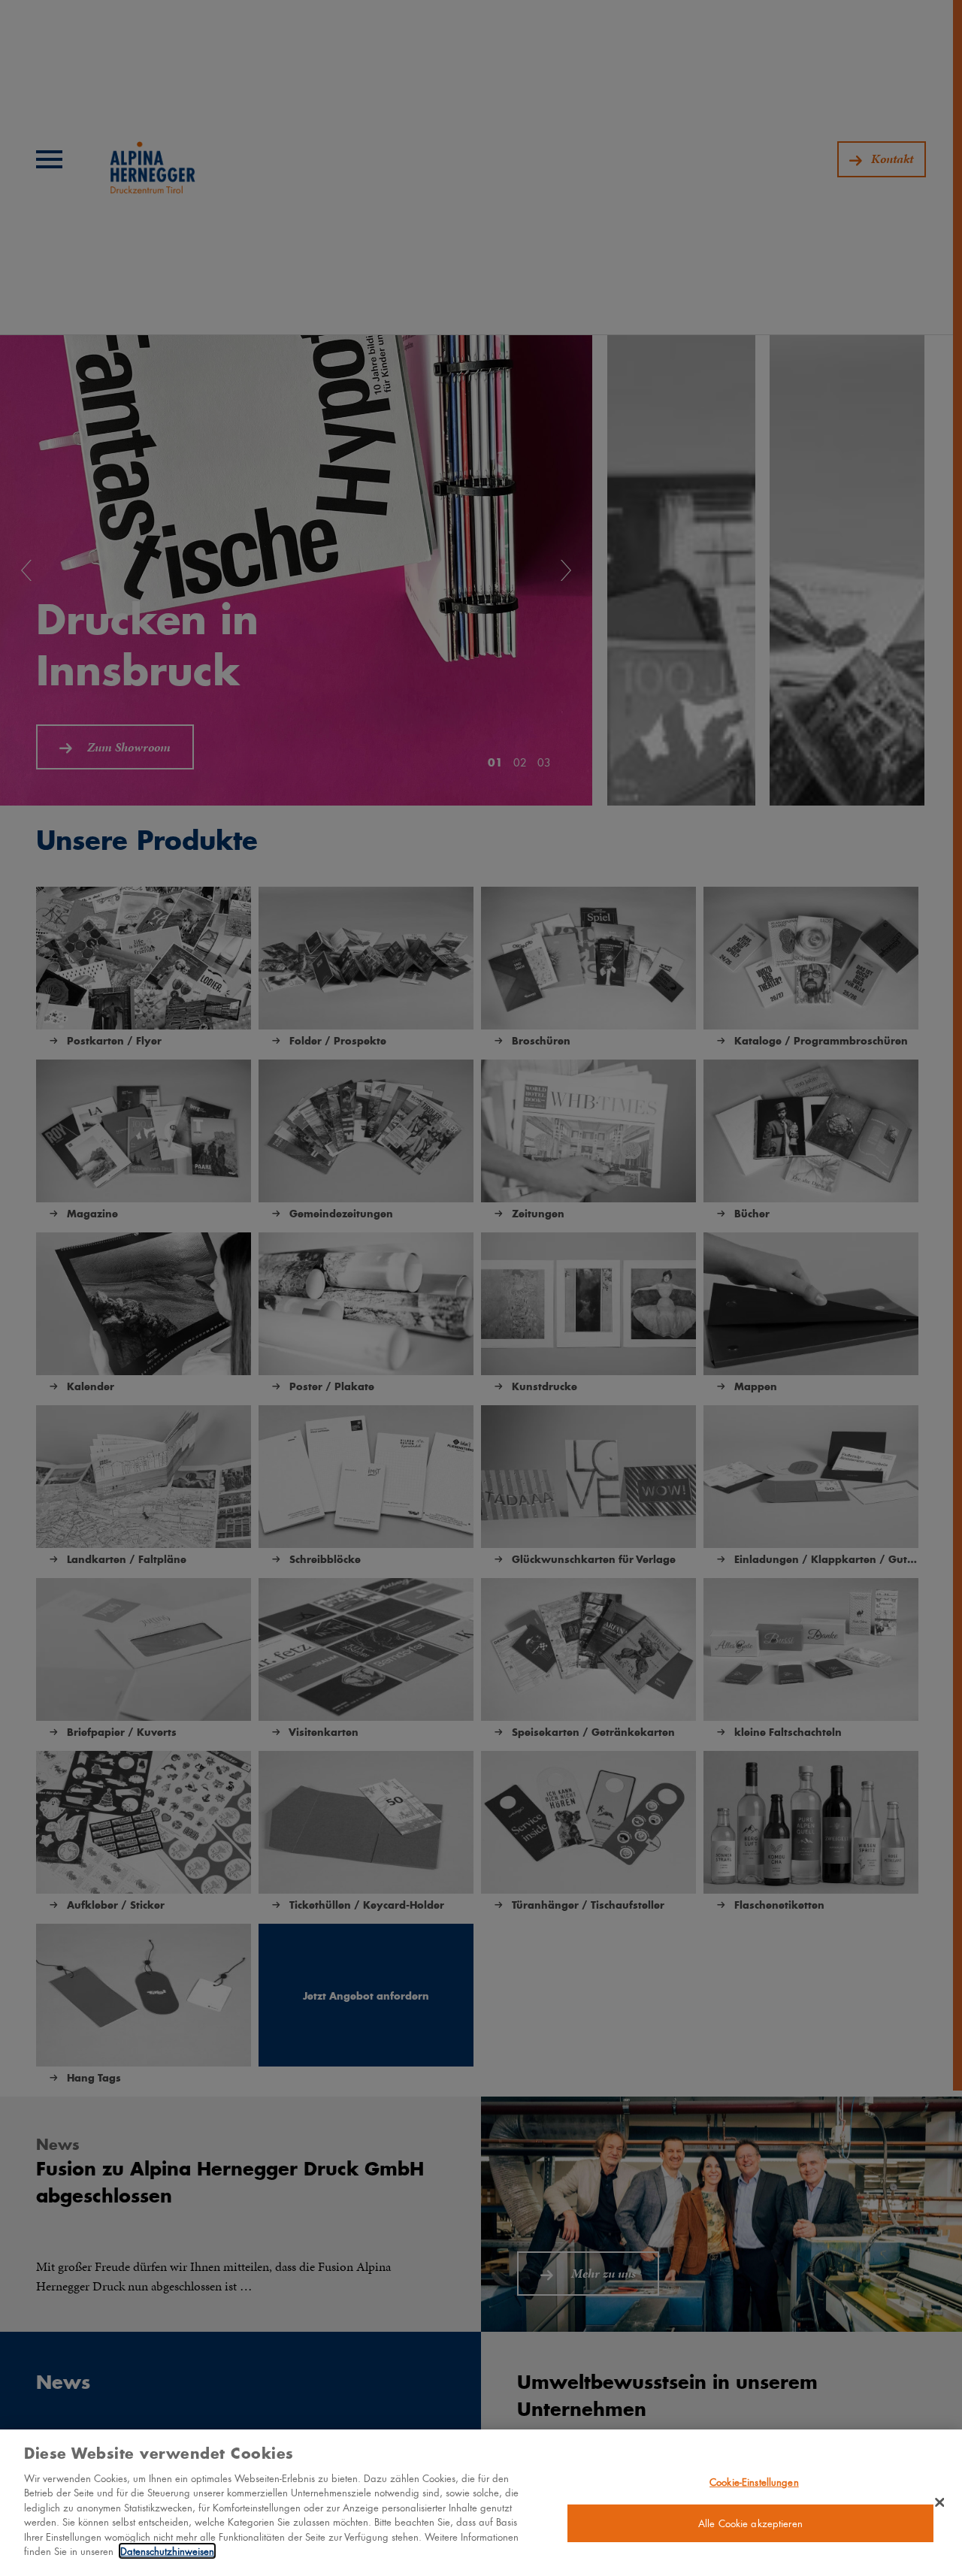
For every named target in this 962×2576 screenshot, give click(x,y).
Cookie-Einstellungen (754, 2482)
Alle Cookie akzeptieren (750, 2523)
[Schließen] (939, 2502)
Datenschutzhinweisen (167, 2551)
